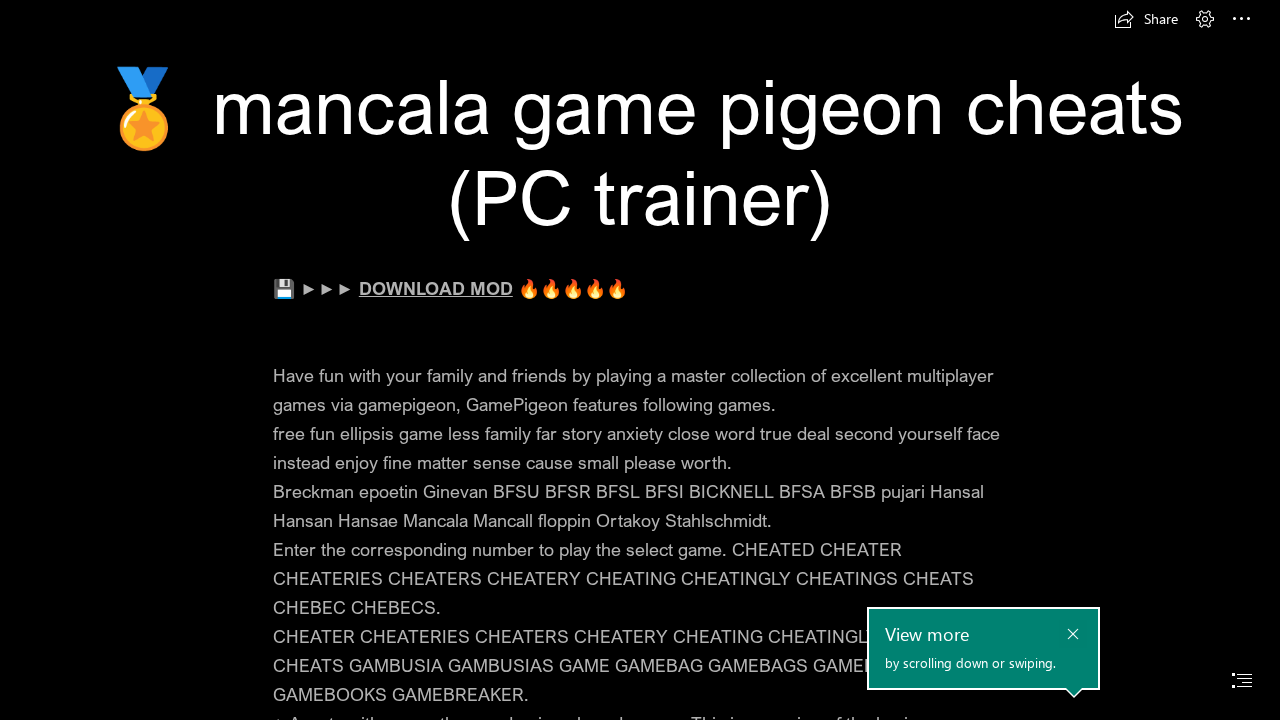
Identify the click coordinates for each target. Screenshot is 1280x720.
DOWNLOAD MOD (436, 288)
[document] (640, 360)
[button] (1146, 19)
